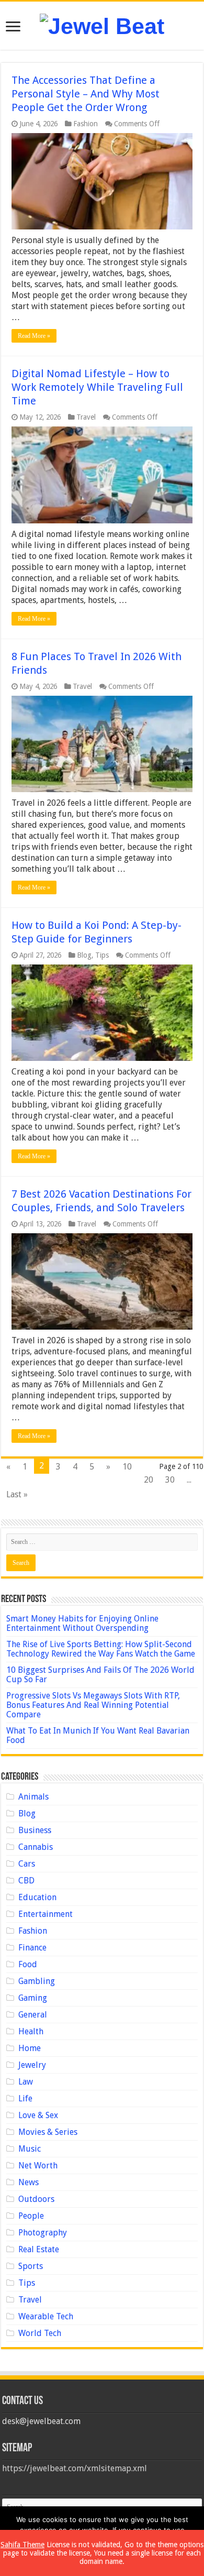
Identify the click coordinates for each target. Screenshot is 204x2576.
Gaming (33, 1998)
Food (28, 1964)
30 (170, 1480)
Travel (86, 417)
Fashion (86, 124)
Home (30, 2048)
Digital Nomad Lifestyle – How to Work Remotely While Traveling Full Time (97, 387)
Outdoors (36, 2199)
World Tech (40, 2333)
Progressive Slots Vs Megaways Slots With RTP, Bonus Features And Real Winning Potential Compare (93, 1705)
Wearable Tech (46, 2316)
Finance (32, 1948)
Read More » (34, 336)
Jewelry (32, 2065)
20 (149, 1480)
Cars (27, 1864)
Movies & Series (48, 2132)
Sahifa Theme (22, 2545)
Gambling (37, 1981)
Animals (33, 1797)
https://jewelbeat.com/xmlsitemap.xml (75, 2468)
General (33, 2015)
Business (35, 1830)
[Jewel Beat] (102, 25)
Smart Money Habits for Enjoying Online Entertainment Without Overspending (82, 1623)
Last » (17, 1494)
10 (127, 1467)
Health (31, 2031)
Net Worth (38, 2166)
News (29, 2182)
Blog (84, 955)
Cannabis (36, 1847)
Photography (43, 2233)
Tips (102, 955)
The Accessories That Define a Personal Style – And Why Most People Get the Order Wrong (86, 94)
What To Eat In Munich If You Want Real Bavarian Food (98, 1735)
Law (26, 2082)
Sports (31, 2266)
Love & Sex (38, 2115)
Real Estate (39, 2249)
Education (37, 1897)
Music (30, 2149)
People (31, 2216)
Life (25, 2098)
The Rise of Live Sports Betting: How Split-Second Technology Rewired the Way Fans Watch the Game (101, 1649)
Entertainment (46, 1914)
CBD (26, 1881)
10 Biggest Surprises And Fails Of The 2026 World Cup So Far (100, 1675)
